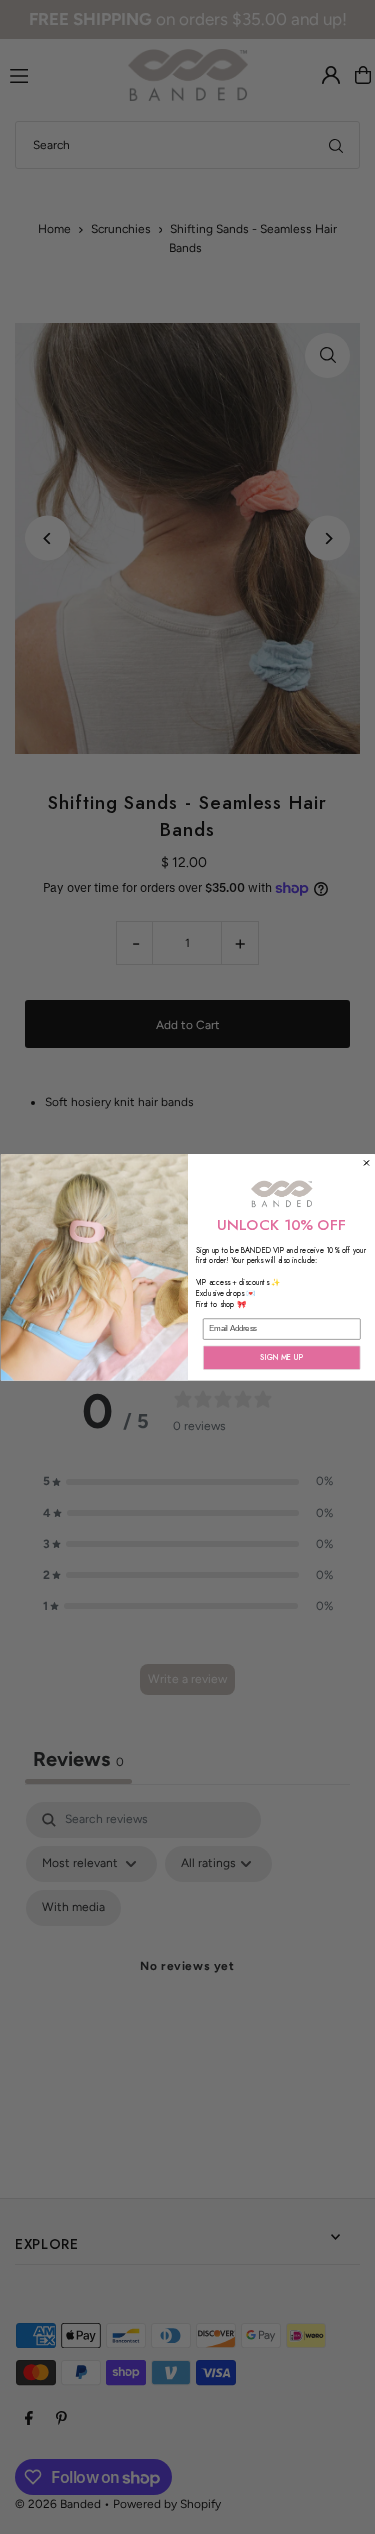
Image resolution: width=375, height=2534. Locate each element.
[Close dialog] (366, 1163)
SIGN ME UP (282, 1357)
